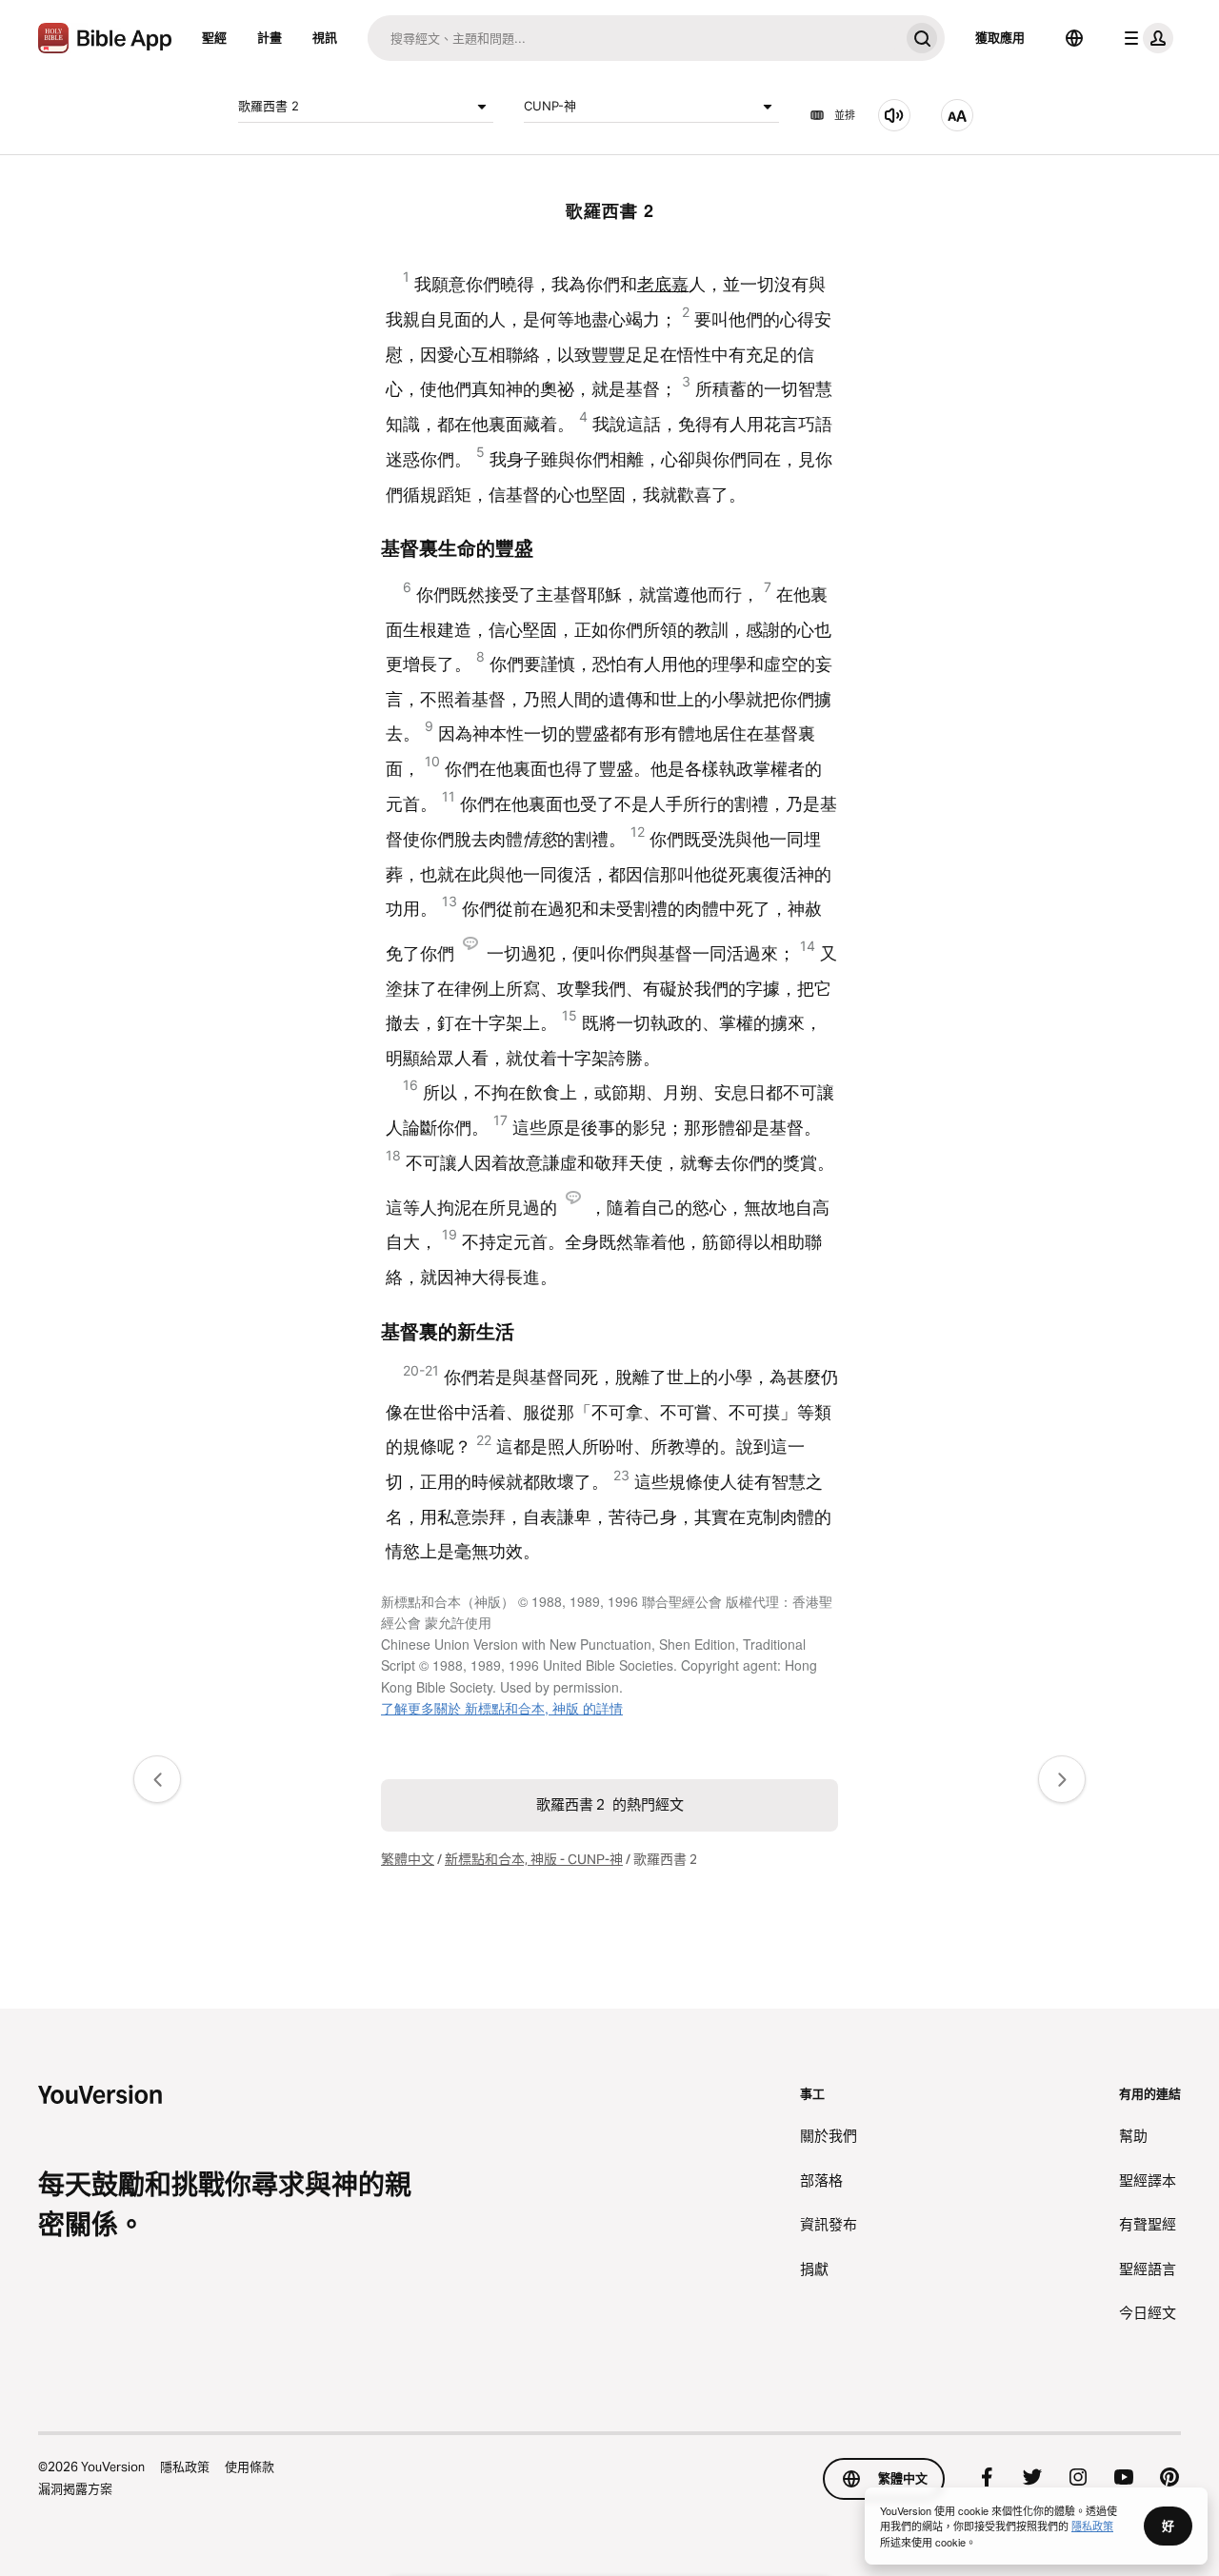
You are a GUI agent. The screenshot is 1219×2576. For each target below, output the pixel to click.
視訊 (325, 37)
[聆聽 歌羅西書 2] (894, 115)
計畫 (270, 37)
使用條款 (250, 2467)
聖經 (214, 37)
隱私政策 (185, 2467)
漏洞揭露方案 (75, 2488)
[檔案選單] (1145, 38)
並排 (845, 115)
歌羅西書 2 (269, 106)
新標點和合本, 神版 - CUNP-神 (534, 1859)
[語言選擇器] (1074, 38)
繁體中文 (408, 1859)
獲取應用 (1000, 37)
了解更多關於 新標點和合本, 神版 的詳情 (502, 1708)
